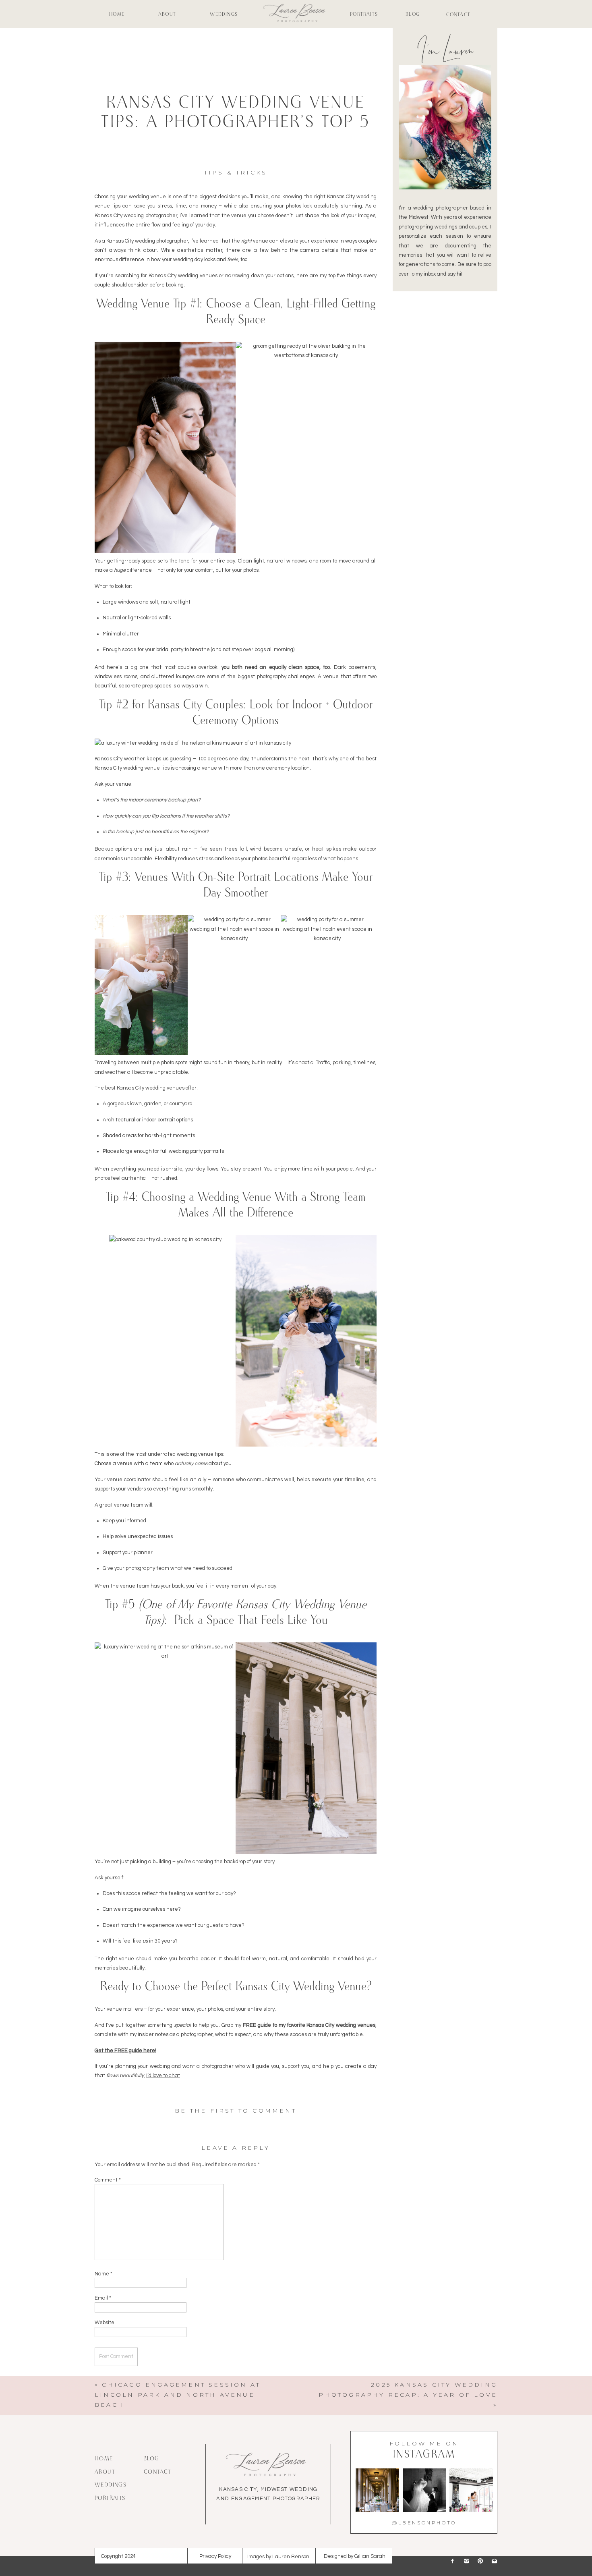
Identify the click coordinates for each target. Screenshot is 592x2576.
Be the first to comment (236, 2111)
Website (105, 2323)
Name (103, 2274)
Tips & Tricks (236, 172)
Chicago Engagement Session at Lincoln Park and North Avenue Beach (178, 2395)
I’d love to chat (163, 2076)
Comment (108, 2180)
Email (103, 2298)
